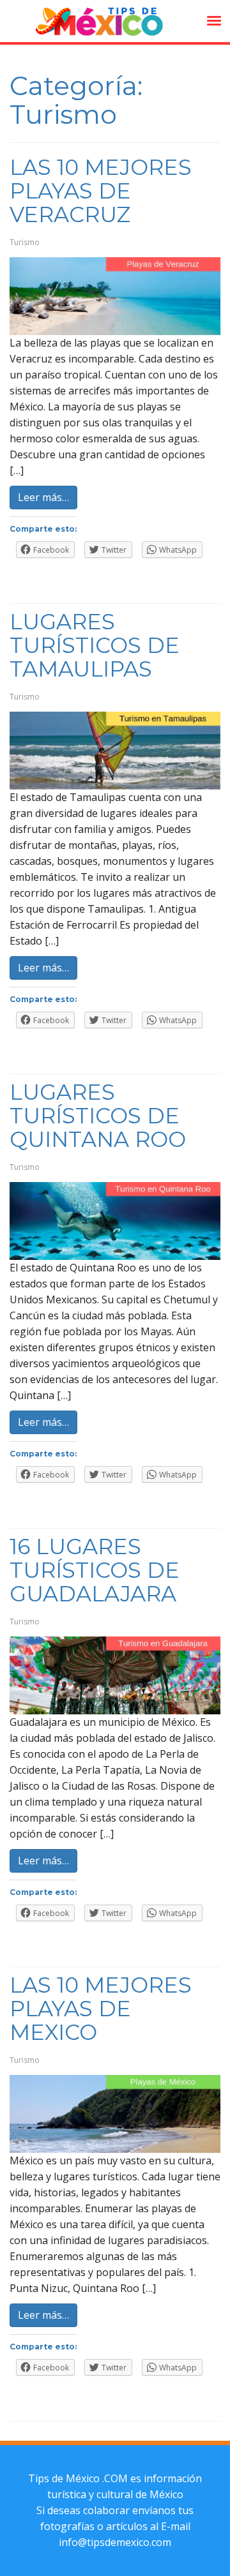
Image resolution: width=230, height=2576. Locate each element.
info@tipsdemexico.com (115, 2542)
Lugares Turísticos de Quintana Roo (98, 1116)
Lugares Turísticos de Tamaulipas (95, 645)
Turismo (25, 242)
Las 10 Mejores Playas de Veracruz (101, 191)
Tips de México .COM (78, 2478)
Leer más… (43, 497)
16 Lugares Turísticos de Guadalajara (95, 1570)
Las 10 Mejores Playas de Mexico (101, 2009)
